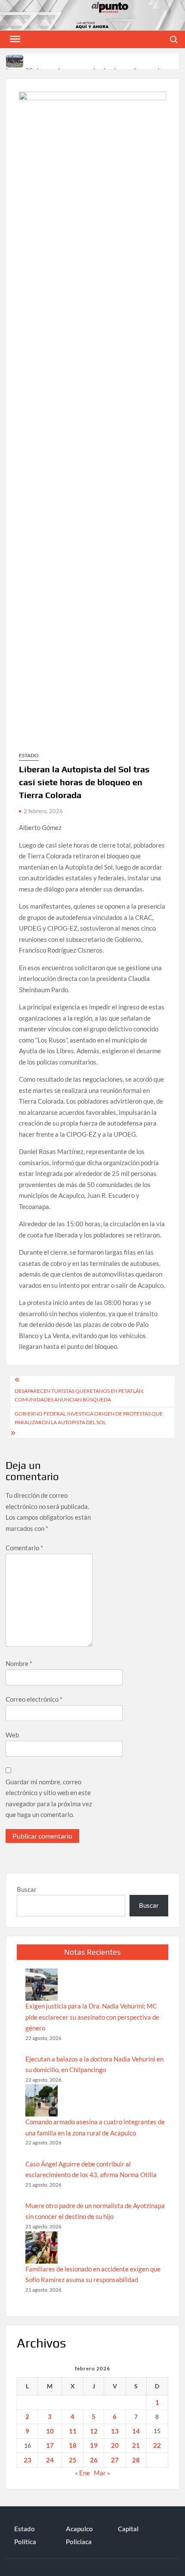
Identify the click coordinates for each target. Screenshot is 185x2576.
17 (50, 2445)
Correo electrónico (34, 1699)
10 (50, 2431)
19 (94, 2445)
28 (136, 2460)
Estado (29, 755)
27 (115, 2460)
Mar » (102, 2473)
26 (94, 2460)
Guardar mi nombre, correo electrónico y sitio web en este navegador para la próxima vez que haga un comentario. (49, 1798)
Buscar (27, 1889)
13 (115, 2431)
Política (25, 2542)
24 (50, 2460)
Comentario (24, 1548)
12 (94, 2431)
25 (73, 2460)
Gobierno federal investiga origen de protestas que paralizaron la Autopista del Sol (89, 1418)
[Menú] (14, 39)
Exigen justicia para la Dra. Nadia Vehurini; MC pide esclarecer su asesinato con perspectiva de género (92, 2017)
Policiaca (79, 2542)
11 (73, 2431)
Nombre (19, 1663)
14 (136, 2431)
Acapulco (79, 2529)
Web (12, 1735)
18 (73, 2445)
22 (157, 2445)
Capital (128, 2529)
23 (28, 2460)
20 (115, 2445)
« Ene (82, 2473)
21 (136, 2445)
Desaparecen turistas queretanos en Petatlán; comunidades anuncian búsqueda (79, 1395)
